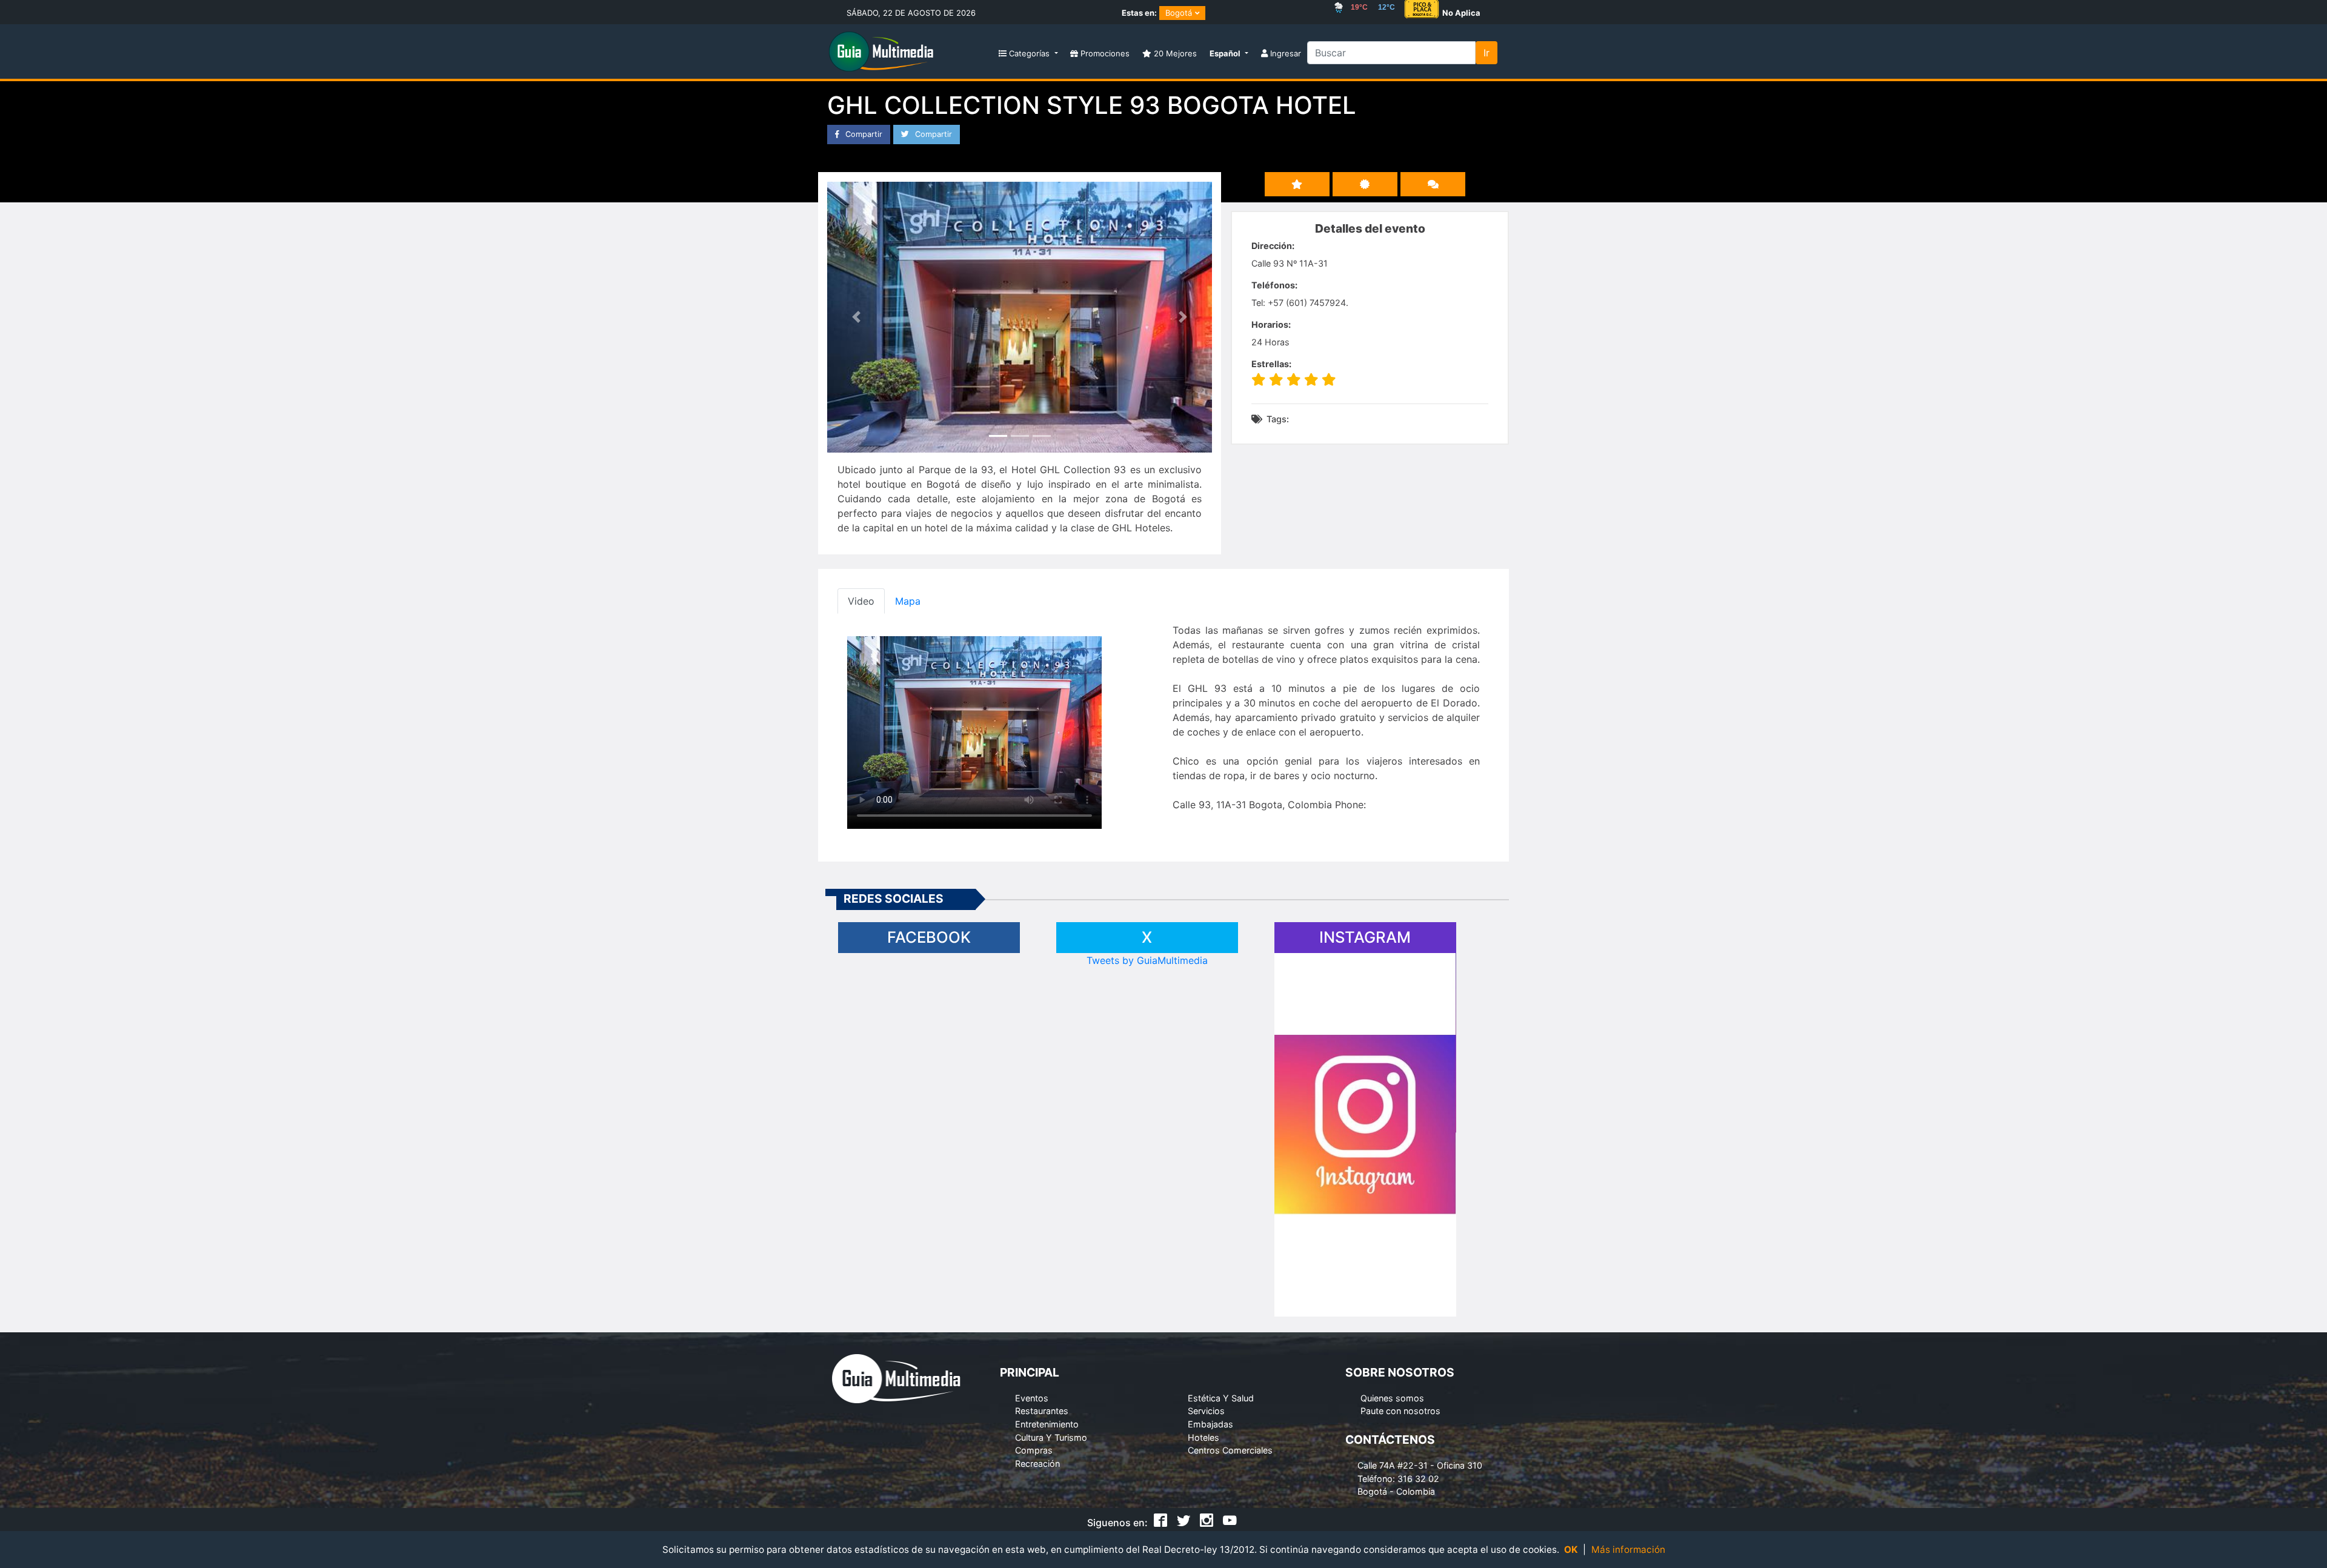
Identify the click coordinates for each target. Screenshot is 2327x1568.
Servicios (1206, 1411)
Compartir (863, 134)
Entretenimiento (1047, 1424)
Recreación (1037, 1463)
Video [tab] (861, 601)
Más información (1628, 1550)
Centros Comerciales (1230, 1450)
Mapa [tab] (908, 601)
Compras (1034, 1450)
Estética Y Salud (1221, 1398)
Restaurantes (1042, 1411)
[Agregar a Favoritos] (1297, 184)
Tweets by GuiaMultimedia (1147, 960)
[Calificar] (1365, 184)
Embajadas (1210, 1424)
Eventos (1032, 1398)
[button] (1229, 54)
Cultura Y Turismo (1051, 1437)
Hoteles (1203, 1437)
